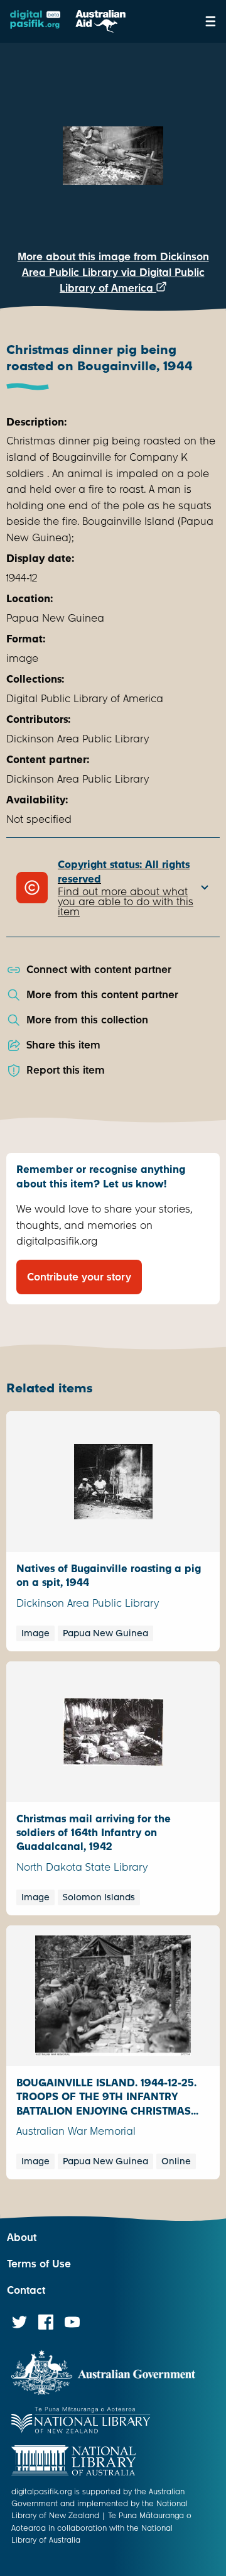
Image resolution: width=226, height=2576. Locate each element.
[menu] (211, 21)
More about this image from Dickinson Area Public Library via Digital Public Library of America (113, 272)
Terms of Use (39, 2264)
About (22, 2237)
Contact (26, 2290)
